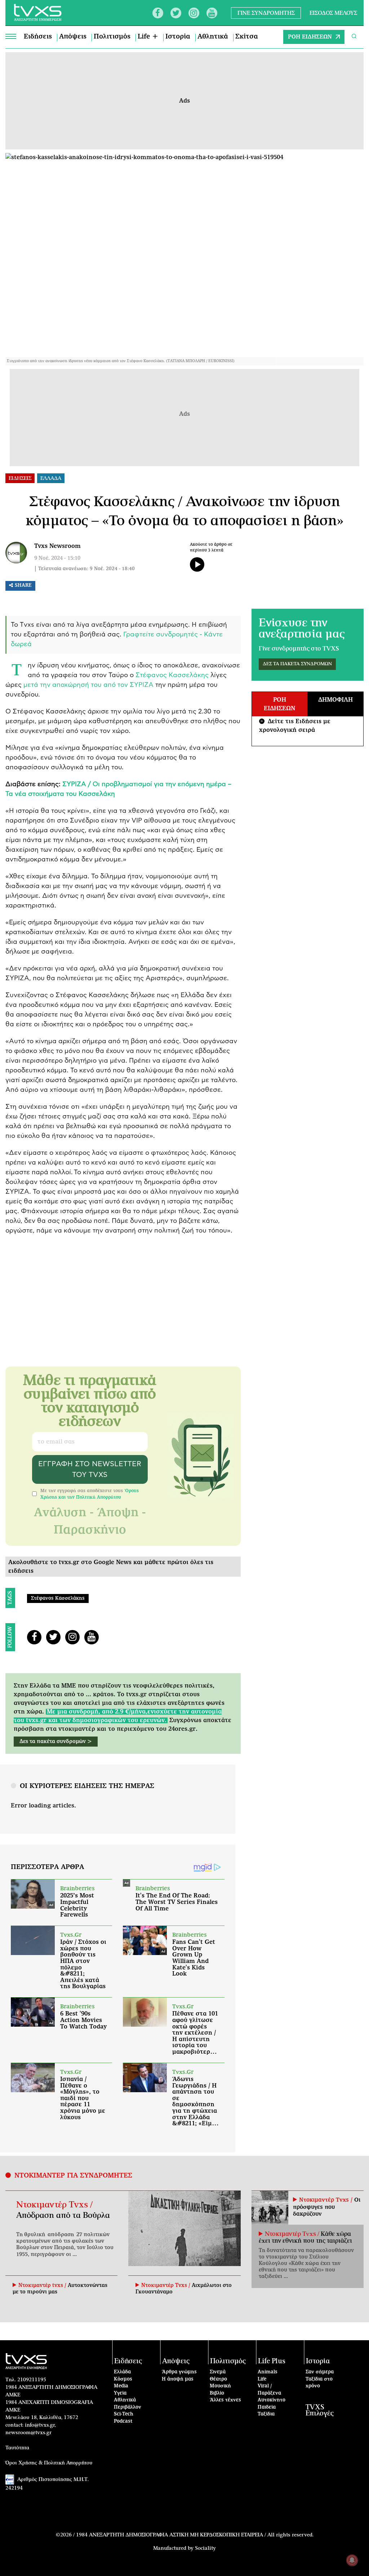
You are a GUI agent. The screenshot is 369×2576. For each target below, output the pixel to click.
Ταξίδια (266, 2414)
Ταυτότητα (17, 2448)
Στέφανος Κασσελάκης (172, 675)
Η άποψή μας (178, 2379)
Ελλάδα (122, 2372)
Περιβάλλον (128, 2407)
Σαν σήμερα (320, 2372)
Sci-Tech (124, 2414)
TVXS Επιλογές (320, 2410)
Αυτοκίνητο (272, 2400)
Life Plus (272, 2361)
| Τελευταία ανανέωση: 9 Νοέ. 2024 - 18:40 (85, 569)
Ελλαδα (51, 478)
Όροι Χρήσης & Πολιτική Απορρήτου (49, 2463)
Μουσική (220, 2386)
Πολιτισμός (112, 37)
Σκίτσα (247, 37)
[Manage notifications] (352, 2560)
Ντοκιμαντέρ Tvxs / (54, 2205)
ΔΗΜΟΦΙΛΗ (335, 700)
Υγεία (120, 2393)
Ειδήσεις (38, 37)
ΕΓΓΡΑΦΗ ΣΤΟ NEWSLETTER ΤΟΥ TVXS (90, 1469)
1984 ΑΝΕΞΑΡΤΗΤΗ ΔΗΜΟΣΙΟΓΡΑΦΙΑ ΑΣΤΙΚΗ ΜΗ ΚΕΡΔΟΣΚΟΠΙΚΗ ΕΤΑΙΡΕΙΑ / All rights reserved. (195, 2535)
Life (262, 2379)
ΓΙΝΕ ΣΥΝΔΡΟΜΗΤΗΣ (266, 13)
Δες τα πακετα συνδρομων (297, 664)
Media (121, 2386)
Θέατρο (218, 2379)
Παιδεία (267, 2407)
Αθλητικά (213, 37)
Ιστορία (178, 37)
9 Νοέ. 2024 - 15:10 (57, 558)
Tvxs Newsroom (57, 546)
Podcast (123, 2421)
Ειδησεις (20, 478)
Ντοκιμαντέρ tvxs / (43, 2285)
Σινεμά (218, 2372)
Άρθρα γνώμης (179, 2372)
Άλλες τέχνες (225, 2400)
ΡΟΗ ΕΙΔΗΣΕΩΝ (310, 37)
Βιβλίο (217, 2393)
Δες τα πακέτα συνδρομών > (56, 1742)
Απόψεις (73, 37)
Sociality (205, 2548)
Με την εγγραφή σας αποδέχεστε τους (90, 1494)
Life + (148, 37)
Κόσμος (123, 2379)
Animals (268, 2372)
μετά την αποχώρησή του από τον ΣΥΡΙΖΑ (88, 685)
